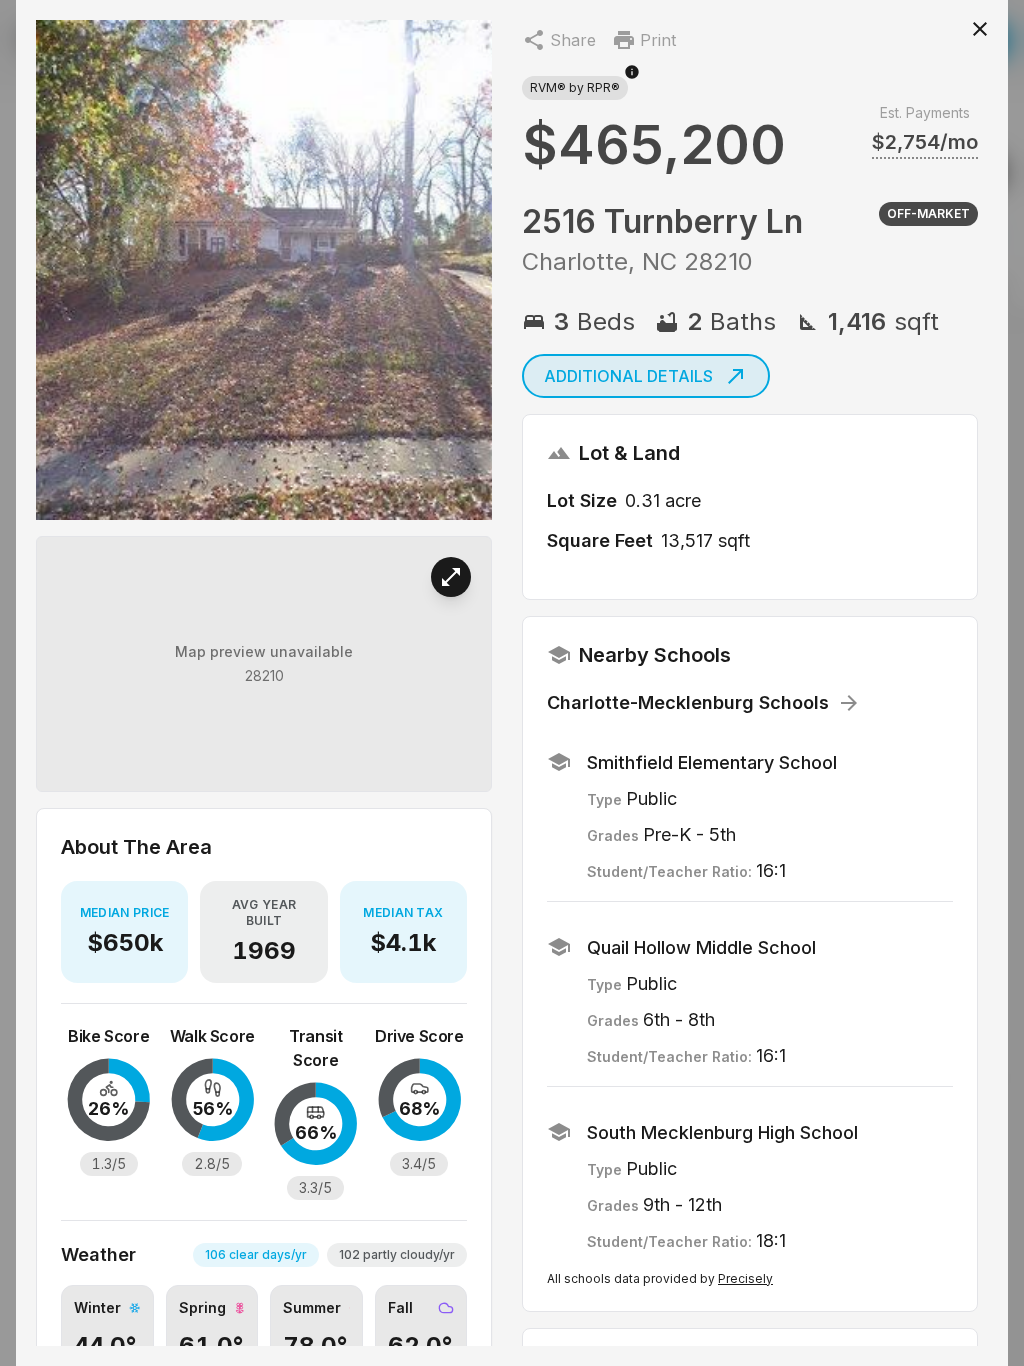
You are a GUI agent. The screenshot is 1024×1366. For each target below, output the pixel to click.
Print (658, 40)
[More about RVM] (632, 82)
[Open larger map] (451, 577)
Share (573, 40)
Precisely (745, 1278)
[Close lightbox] (980, 28)
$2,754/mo (925, 142)
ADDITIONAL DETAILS (628, 376)
